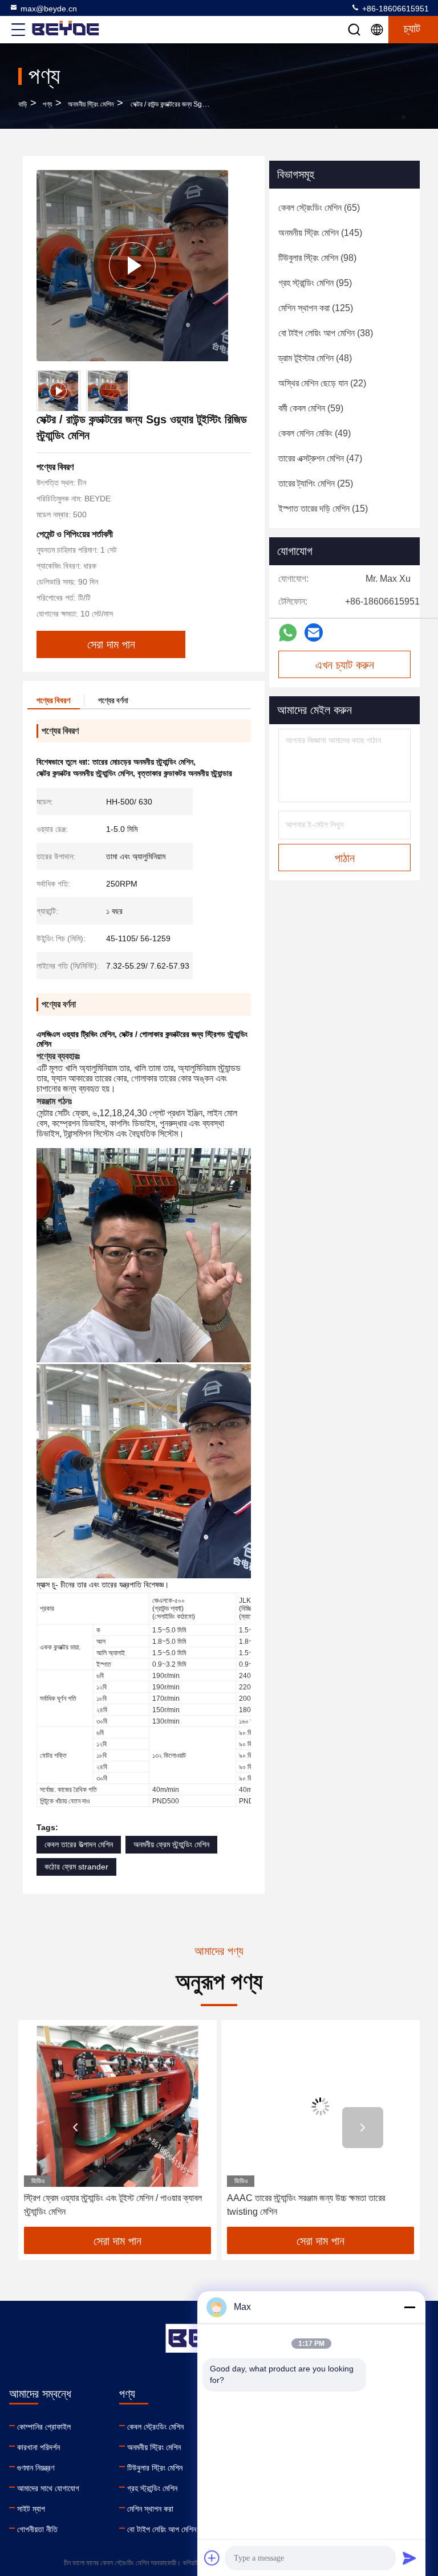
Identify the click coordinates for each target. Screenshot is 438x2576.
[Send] (409, 2558)
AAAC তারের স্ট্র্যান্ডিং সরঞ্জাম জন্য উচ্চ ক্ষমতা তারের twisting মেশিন (105, 2205)
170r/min (166, 1699)
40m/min (166, 1790)
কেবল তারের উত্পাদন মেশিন (79, 1844)
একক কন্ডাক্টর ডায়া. (60, 1647)
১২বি (102, 1687)
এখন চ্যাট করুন (345, 665)
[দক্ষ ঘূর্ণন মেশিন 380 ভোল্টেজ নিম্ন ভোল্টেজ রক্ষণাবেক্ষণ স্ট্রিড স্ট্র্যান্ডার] (322, 2106)
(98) (317, 258)
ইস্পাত (104, 1664)
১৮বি (102, 1699)
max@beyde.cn (49, 9)
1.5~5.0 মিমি (169, 1630)
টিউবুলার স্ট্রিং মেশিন (155, 2468)
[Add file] (212, 2558)
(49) (315, 433)
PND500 (166, 1801)
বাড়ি (23, 104)
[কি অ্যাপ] (288, 633)
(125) (316, 308)
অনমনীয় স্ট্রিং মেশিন (91, 104)
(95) (315, 283)
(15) (323, 509)
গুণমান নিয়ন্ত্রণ (36, 2468)
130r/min (166, 1721)
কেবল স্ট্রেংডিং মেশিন (155, 2427)
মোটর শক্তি (53, 1756)
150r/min (166, 1710)
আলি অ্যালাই (111, 1653)
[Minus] (409, 2307)
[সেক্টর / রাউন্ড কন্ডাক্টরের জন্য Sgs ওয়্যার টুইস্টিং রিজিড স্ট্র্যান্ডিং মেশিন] (132, 266)
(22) (322, 383)
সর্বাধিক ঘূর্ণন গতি (58, 1699)
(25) (316, 483)
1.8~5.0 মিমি (169, 1642)
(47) (320, 458)
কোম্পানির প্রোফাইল (44, 2427)
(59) (311, 408)
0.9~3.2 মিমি (169, 1664)
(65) (319, 208)
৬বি (100, 1676)
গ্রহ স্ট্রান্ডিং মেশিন (152, 2488)
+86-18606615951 (394, 9)
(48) (315, 358)
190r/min (166, 1676)
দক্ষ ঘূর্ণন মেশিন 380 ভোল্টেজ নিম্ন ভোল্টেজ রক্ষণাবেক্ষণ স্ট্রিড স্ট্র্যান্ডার (318, 2205)
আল (101, 1642)
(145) (320, 233)
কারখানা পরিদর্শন (38, 2447)
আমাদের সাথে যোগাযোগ (48, 2488)
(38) (326, 333)
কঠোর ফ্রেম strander (76, 1867)
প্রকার (47, 1609)
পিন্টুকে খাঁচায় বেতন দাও (65, 1801)
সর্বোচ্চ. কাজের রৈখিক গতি (68, 1790)
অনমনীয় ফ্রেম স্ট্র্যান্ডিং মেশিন (171, 1844)
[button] (75, 2128)
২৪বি (102, 1710)
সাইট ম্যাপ (31, 2509)
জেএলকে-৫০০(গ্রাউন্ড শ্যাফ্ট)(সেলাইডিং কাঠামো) (174, 1609)
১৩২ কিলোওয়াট (169, 1756)
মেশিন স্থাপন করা (150, 2509)
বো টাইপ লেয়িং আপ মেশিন (162, 2529)
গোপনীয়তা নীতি (37, 2529)
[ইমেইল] (314, 632)
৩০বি (102, 1721)
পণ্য (47, 104)
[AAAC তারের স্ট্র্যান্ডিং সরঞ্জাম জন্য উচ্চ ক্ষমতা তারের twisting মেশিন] (119, 2106)
